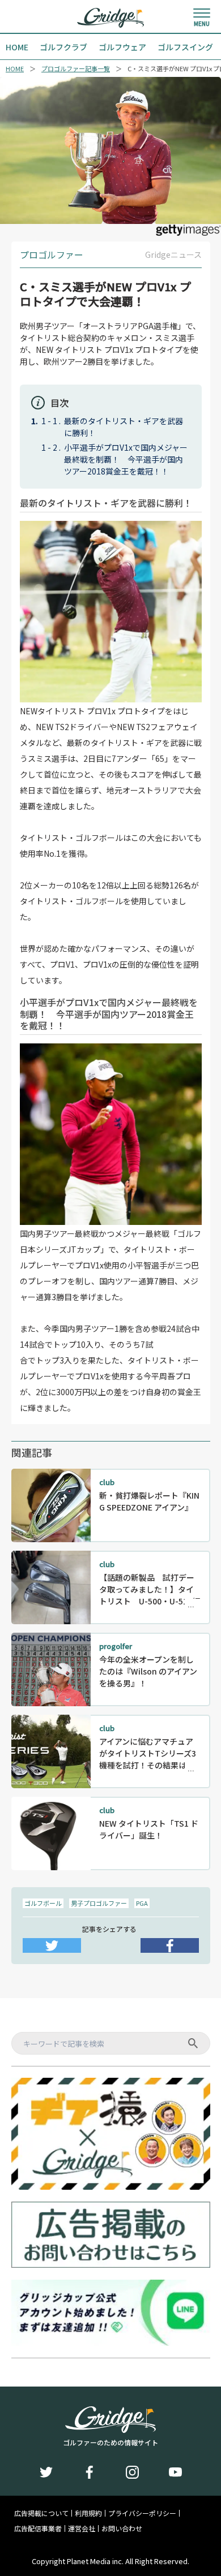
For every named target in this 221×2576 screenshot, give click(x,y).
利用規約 (88, 2513)
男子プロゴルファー (99, 1903)
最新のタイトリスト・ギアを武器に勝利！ (124, 427)
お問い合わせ (122, 2528)
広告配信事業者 (38, 2528)
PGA (142, 1903)
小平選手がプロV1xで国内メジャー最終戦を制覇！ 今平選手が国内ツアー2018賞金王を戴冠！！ (126, 459)
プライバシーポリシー (142, 2513)
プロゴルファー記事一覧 (76, 69)
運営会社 (82, 2528)
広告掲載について (41, 2513)
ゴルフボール (43, 1903)
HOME (15, 69)
